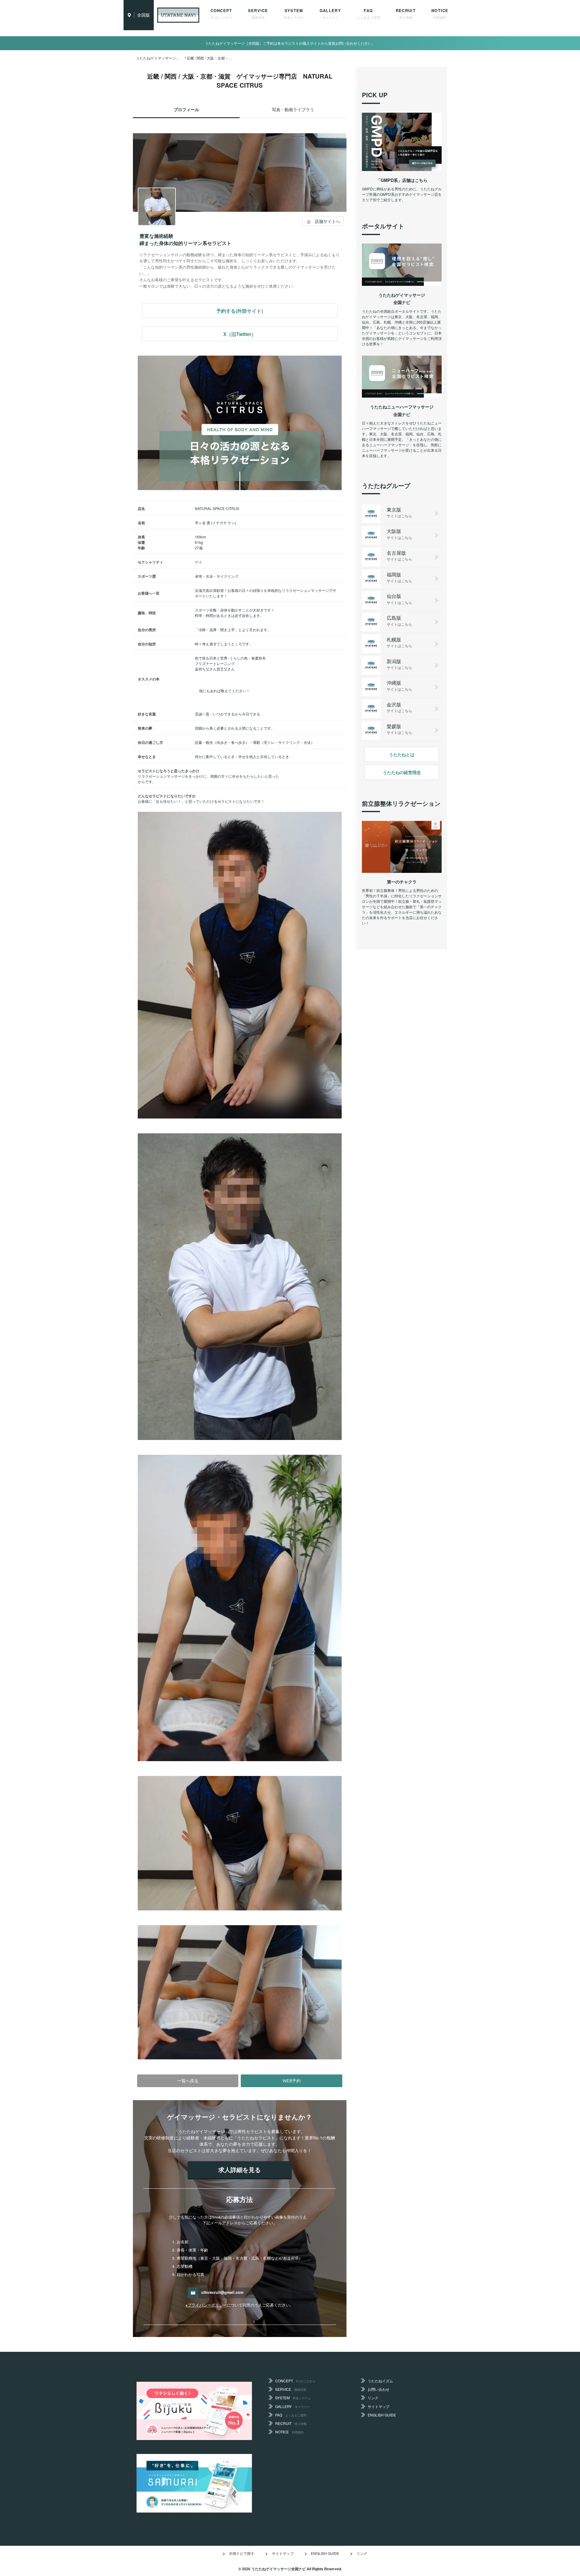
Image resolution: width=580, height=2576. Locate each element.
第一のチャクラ (402, 882)
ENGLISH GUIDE (382, 2415)
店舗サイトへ (327, 221)
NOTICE (440, 14)
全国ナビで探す (242, 2553)
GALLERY (330, 14)
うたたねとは (402, 754)
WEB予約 (292, 2081)
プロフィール (186, 109)
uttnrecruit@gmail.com (222, 2293)
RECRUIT (406, 14)
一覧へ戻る (188, 2081)
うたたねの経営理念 (402, 772)
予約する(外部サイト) (240, 311)
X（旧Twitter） (240, 334)
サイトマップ (379, 2406)
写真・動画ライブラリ (293, 109)
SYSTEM (294, 14)
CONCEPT (221, 14)
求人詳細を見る (240, 2169)
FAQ (368, 14)
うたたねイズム (380, 2381)
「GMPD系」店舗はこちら (402, 180)
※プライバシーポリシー (206, 2305)
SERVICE (258, 14)
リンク (373, 2398)
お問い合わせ (379, 2389)
